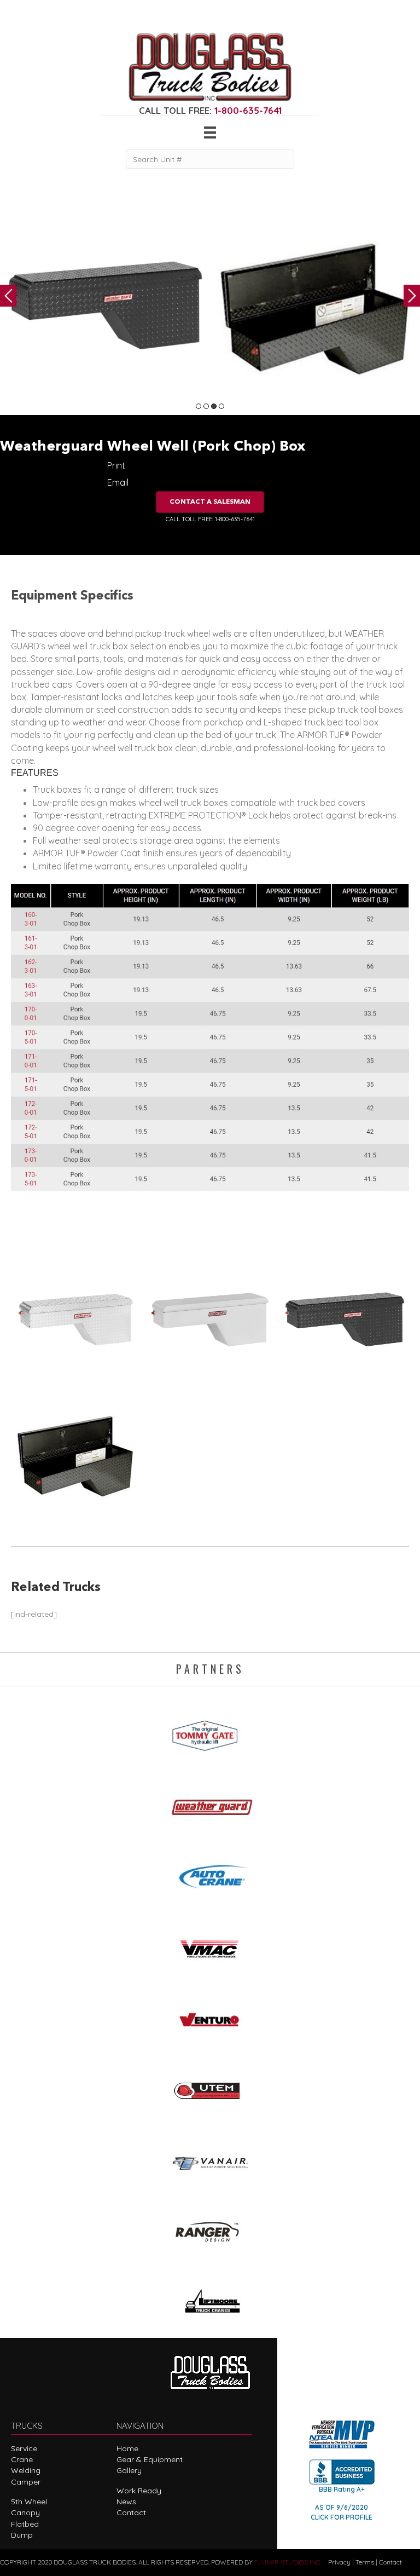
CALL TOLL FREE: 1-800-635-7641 (210, 519)
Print (116, 465)
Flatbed (25, 2524)
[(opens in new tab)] (210, 1732)
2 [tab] (206, 406)
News (126, 2502)
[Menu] (210, 132)
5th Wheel (29, 2502)
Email (118, 482)
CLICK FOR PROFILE (342, 2517)
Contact (131, 2512)
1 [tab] (199, 406)
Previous (8, 296)
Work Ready (139, 2491)
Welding (26, 2470)
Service (24, 2448)
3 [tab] (214, 406)
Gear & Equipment (150, 2459)
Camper (26, 2482)
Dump (22, 2535)
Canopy (25, 2512)
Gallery (129, 2470)
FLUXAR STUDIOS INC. (288, 2562)
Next (412, 296)
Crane (22, 2459)
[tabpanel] (105, 306)
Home (127, 2448)
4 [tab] (221, 406)
